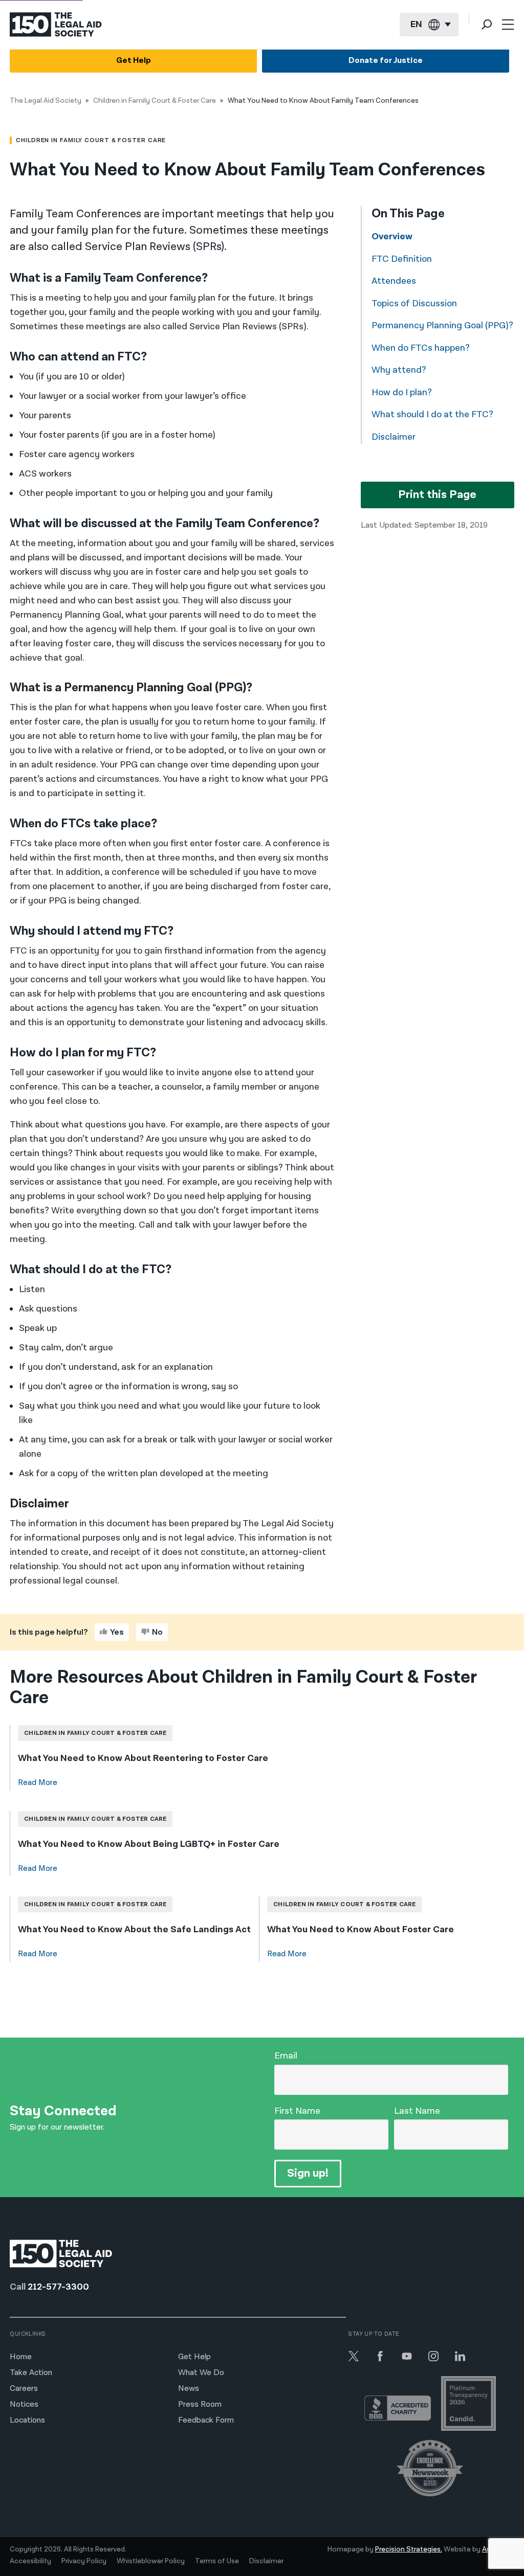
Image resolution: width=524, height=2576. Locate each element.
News (189, 2389)
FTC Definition (402, 259)
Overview (392, 236)
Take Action (31, 2373)
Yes (117, 1632)
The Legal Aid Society (46, 101)
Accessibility (30, 2561)
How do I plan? (402, 392)
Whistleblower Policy (151, 2561)
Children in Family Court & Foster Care (155, 101)
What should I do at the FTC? (432, 414)
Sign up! (308, 2173)
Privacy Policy (84, 2561)
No (157, 1632)
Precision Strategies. (409, 2549)
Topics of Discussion (414, 303)
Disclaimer (394, 437)
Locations (27, 2420)
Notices (24, 2404)
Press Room (200, 2404)
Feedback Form (206, 2420)
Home (21, 2357)
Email (286, 2056)
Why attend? (399, 370)
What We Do (201, 2373)
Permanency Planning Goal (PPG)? (442, 325)
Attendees (394, 281)
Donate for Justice (386, 61)
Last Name (417, 2111)
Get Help (134, 61)
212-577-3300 (58, 2287)
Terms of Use (217, 2561)
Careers (24, 2389)
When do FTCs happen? (421, 348)
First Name (297, 2111)
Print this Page (437, 495)
